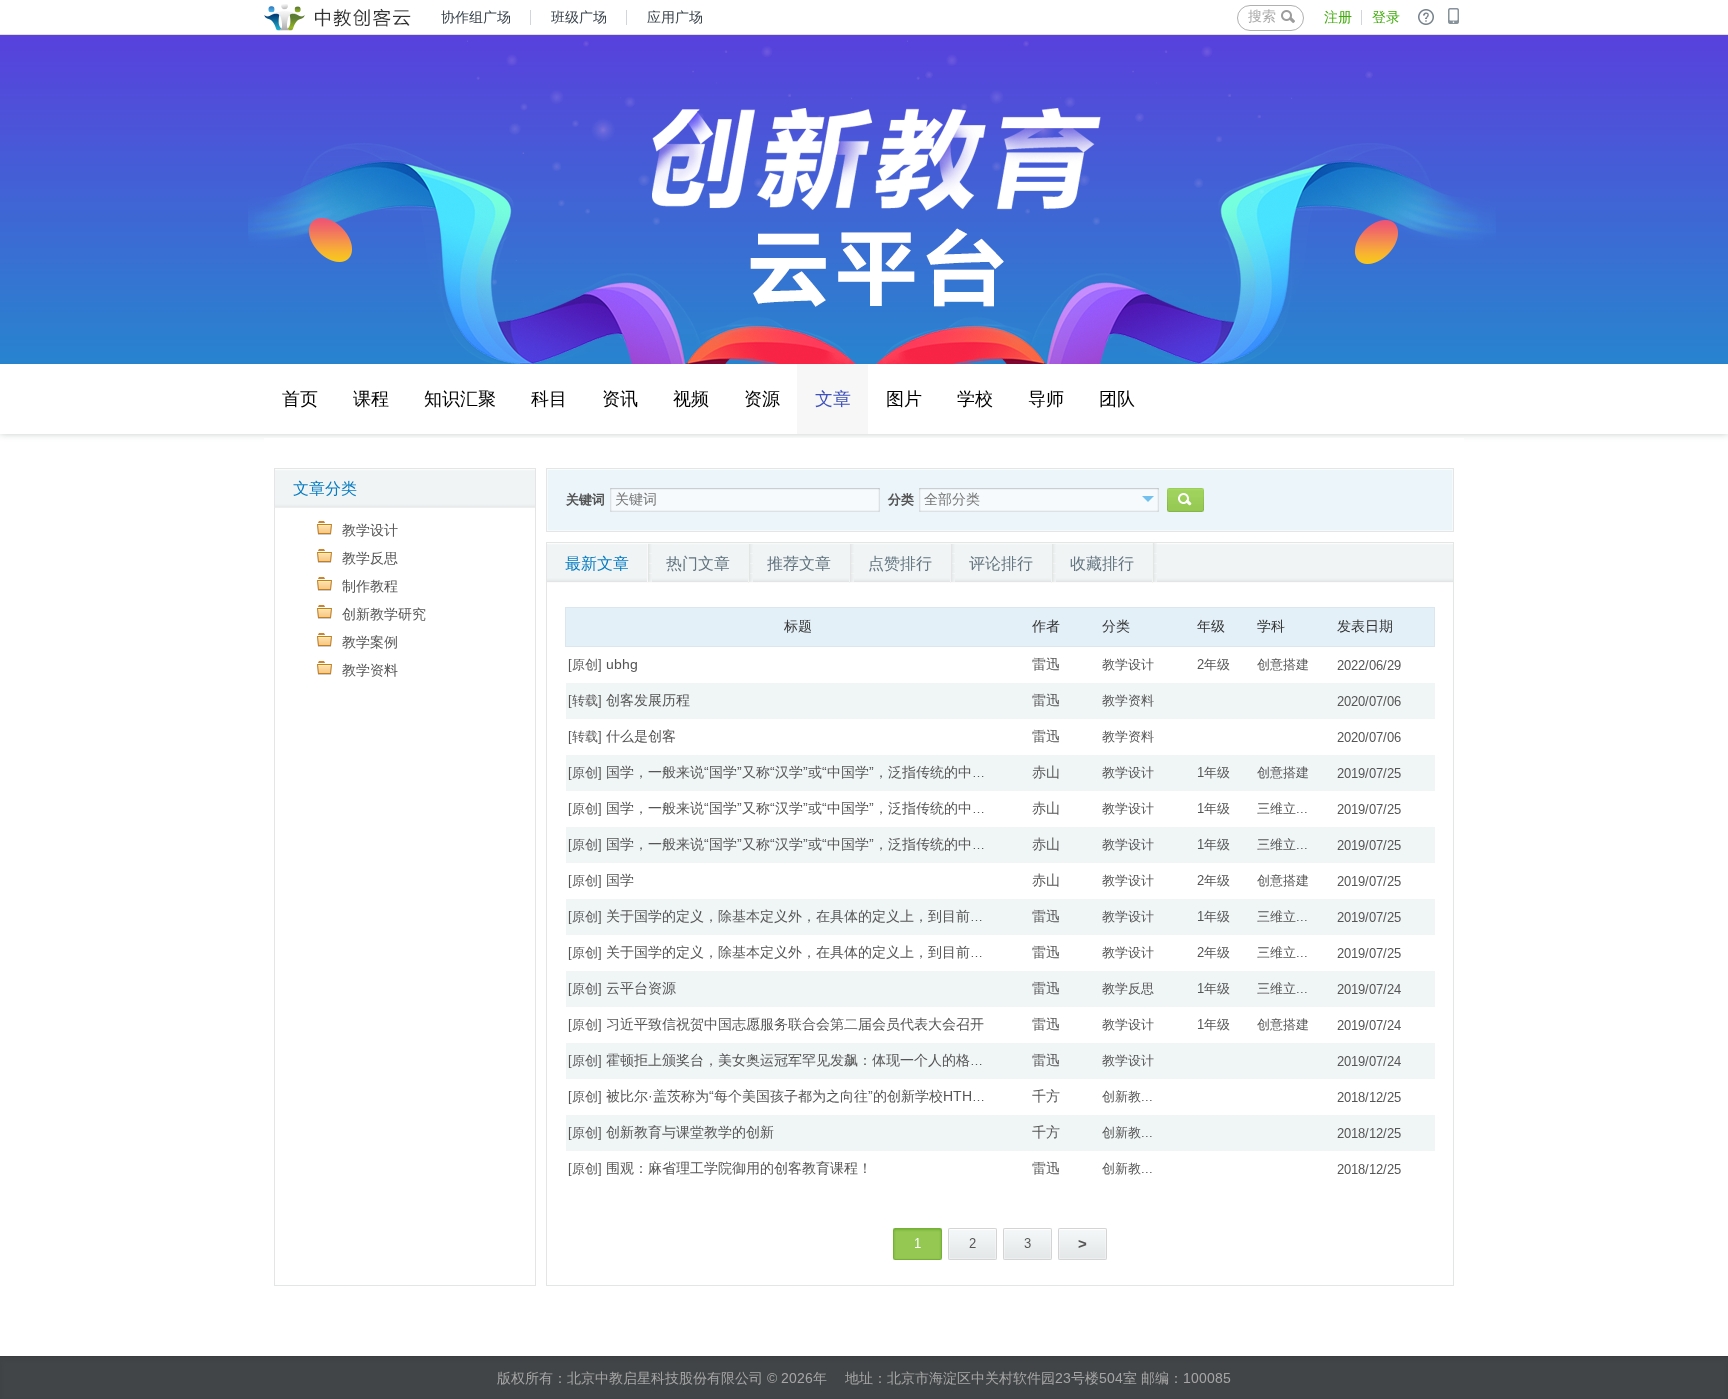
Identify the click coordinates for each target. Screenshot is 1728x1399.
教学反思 (370, 558)
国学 (620, 880)
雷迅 (1046, 664)
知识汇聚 (460, 398)
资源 (762, 398)
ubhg (622, 664)
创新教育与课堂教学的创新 (690, 1132)
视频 (691, 398)
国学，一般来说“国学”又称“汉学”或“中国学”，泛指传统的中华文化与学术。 (838, 772)
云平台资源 (641, 988)
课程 (371, 398)
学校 (975, 398)
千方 (1046, 1096)
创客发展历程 (648, 700)
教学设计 (370, 530)
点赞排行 (900, 563)
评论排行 (1001, 563)
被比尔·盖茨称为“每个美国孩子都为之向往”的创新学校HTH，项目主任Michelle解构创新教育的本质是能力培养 (948, 1096)
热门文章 (698, 563)
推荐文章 (799, 563)
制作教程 (370, 586)
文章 (833, 399)
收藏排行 (1102, 563)
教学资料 (370, 670)
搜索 (1262, 16)
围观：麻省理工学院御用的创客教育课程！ (739, 1168)
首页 (300, 398)
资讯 (620, 398)
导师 (1046, 398)
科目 (549, 398)
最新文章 (597, 563)
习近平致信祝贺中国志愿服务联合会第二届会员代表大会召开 (795, 1024)
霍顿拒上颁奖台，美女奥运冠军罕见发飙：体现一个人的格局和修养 (816, 1060)
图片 (904, 398)
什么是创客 (641, 736)
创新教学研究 (384, 614)
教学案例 (370, 642)
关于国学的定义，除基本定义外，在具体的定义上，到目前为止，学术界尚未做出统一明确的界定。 (914, 916)
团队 (1117, 398)
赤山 (1046, 772)
